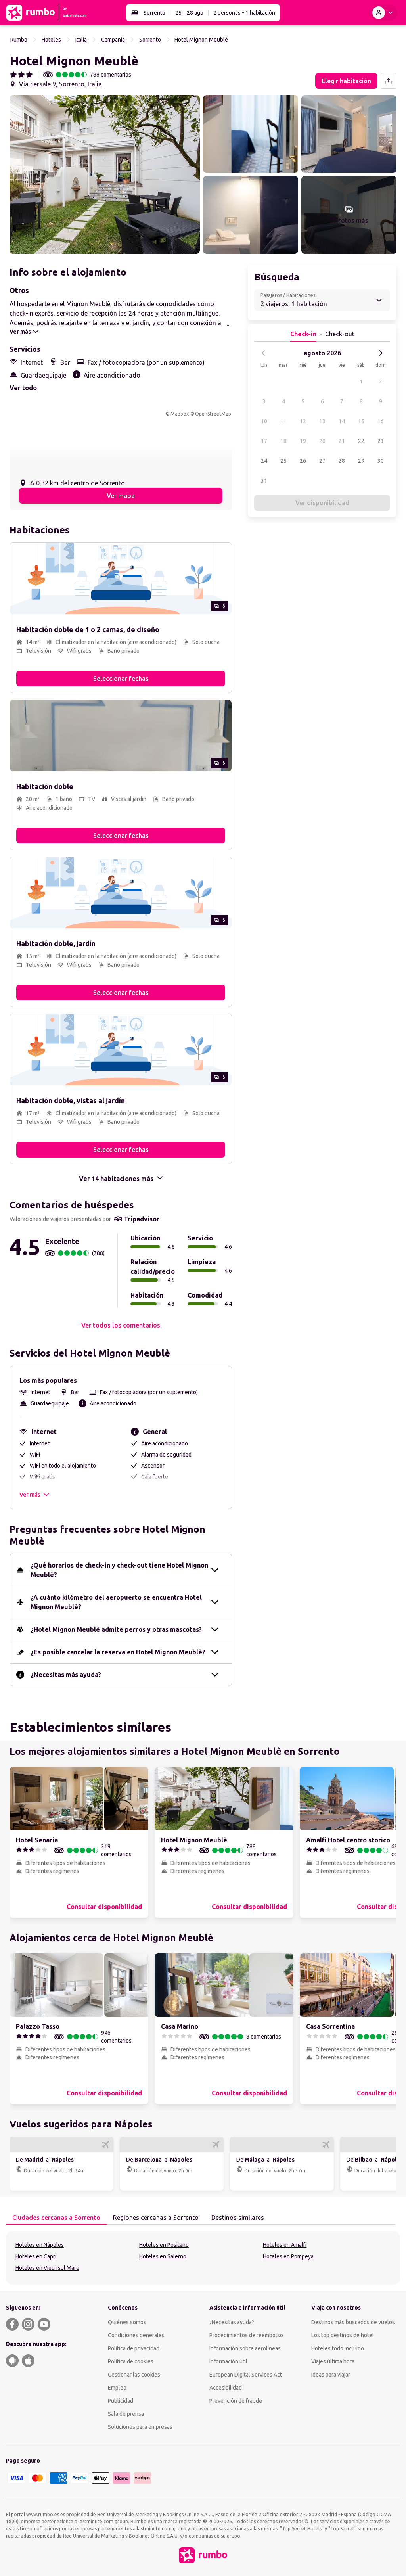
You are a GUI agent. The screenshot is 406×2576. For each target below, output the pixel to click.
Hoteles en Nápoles (40, 2245)
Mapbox (180, 414)
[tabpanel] (203, 2258)
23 (381, 441)
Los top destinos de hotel (343, 2335)
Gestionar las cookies (134, 2375)
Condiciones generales (136, 2335)
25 (283, 461)
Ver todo (23, 388)
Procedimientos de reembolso (246, 2335)
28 (342, 461)
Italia (81, 40)
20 (322, 441)
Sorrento (154, 13)
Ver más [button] (30, 1495)
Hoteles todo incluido (338, 2348)
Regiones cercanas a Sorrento (156, 2218)
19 (303, 441)
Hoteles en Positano (164, 2245)
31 (264, 481)
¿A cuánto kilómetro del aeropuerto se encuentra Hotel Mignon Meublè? (116, 1602)
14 (342, 421)
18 (283, 441)
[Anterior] (264, 353)
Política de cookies (131, 2361)
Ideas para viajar (331, 2375)
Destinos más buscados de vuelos (353, 2322)
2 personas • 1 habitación (244, 13)
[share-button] (389, 81)
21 (342, 441)
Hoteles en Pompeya (288, 2256)
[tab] (56, 2218)
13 (322, 421)
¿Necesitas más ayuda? (66, 1675)
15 (361, 421)
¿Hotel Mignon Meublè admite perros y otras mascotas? (116, 1629)
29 (361, 461)
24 (264, 461)
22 (361, 441)
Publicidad (121, 2401)
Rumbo (19, 40)
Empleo (117, 2388)
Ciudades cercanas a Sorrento (56, 2218)
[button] (105, 174)
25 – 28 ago (189, 13)
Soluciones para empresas (140, 2427)
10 (264, 421)
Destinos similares (238, 2218)
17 (264, 441)
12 (303, 421)
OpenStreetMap (213, 414)
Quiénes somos (127, 2322)
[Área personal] (384, 13)
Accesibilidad (226, 2388)
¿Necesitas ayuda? (232, 2322)
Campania (113, 40)
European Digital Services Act (246, 2375)
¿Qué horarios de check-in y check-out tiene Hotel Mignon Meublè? (119, 1570)
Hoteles (51, 40)
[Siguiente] (381, 353)
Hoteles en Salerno (163, 2256)
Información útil (228, 2361)
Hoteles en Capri (36, 2256)
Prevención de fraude (236, 2401)
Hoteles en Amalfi (285, 2245)
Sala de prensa (126, 2414)
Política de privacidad (134, 2348)
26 (303, 461)
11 (283, 421)
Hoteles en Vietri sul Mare (47, 2268)
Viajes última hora (333, 2361)
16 (381, 421)
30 (381, 461)
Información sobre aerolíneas (245, 2348)
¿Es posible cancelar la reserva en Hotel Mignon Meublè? (118, 1652)
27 (322, 461)
